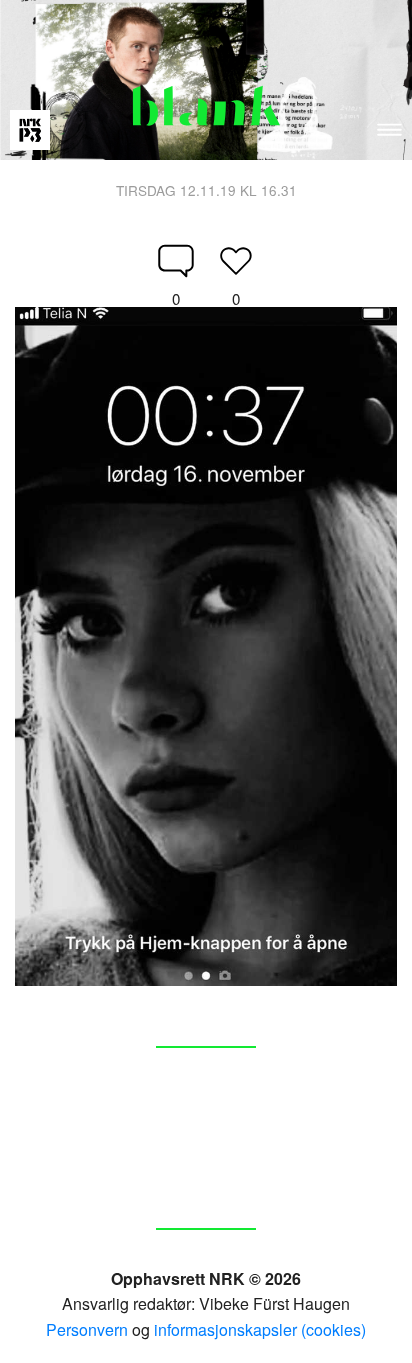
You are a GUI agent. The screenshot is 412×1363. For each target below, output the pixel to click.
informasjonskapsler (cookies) (260, 1329)
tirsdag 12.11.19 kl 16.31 (206, 190)
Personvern (87, 1329)
